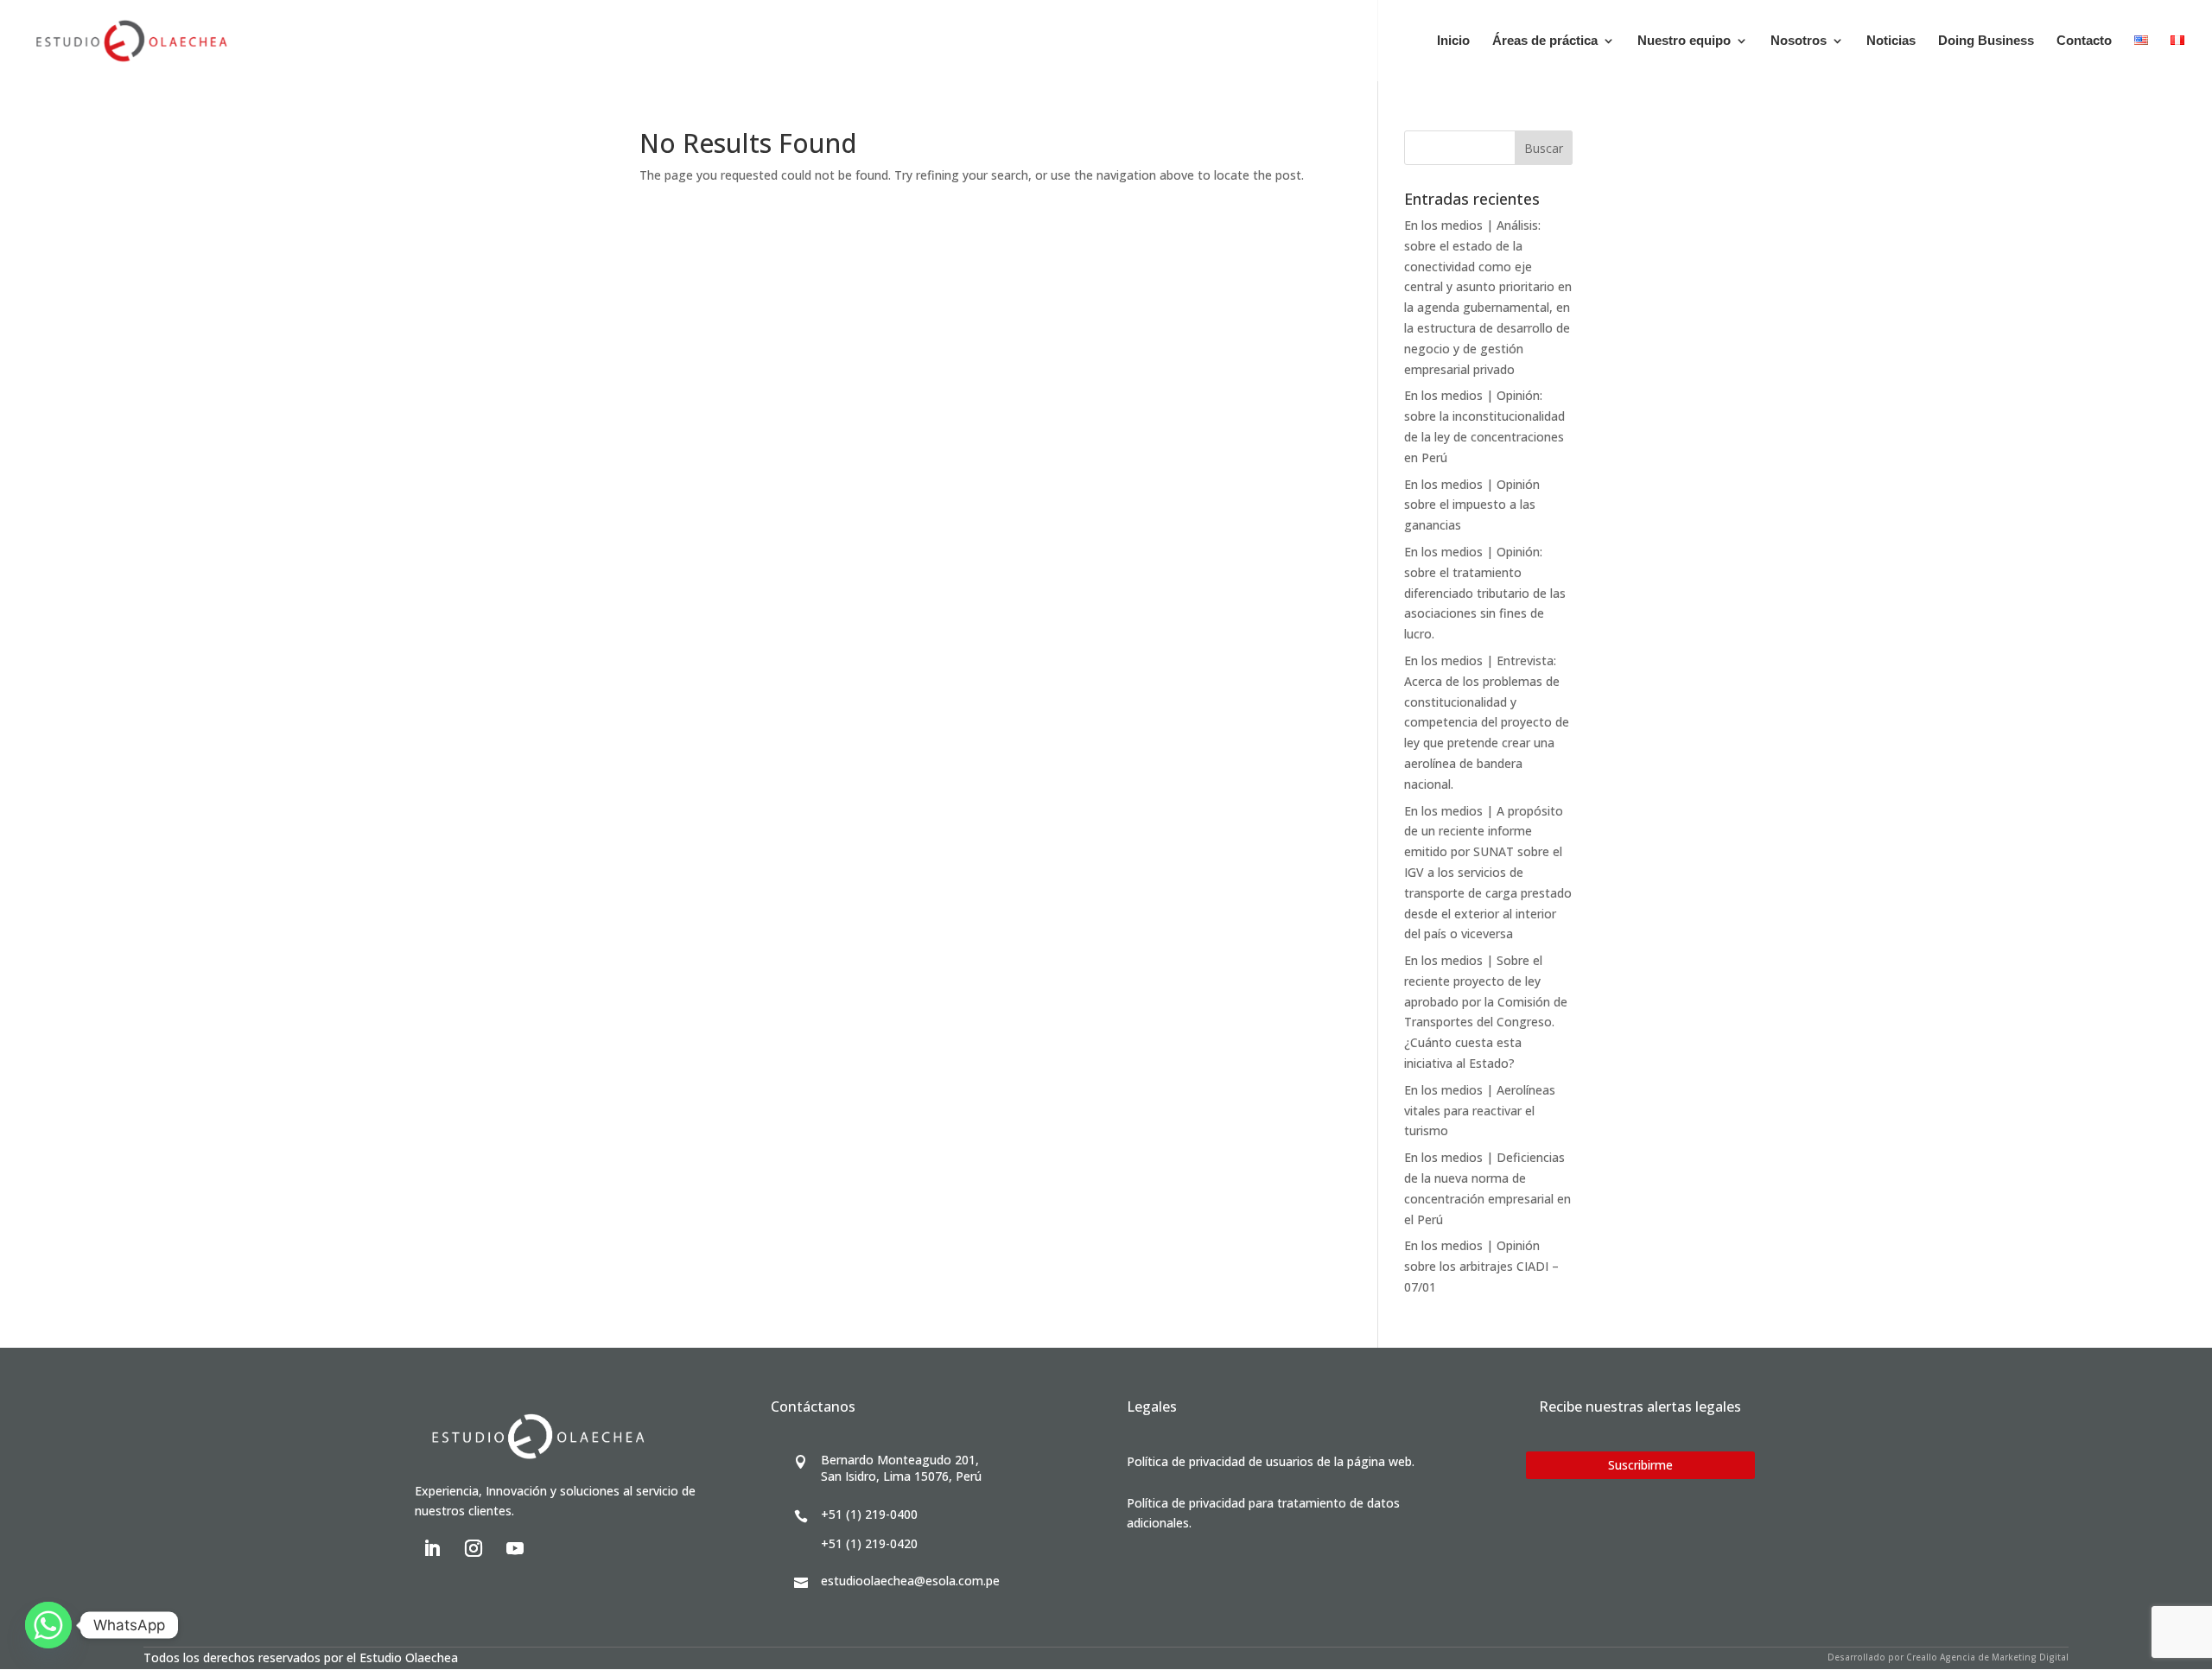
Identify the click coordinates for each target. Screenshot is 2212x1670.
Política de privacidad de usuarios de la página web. (1271, 1461)
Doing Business (1986, 41)
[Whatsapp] (48, 1625)
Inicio (1453, 41)
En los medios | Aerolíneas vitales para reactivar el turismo (1480, 1111)
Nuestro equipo (1684, 41)
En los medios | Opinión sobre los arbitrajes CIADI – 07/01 (1481, 1266)
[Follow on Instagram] (474, 1548)
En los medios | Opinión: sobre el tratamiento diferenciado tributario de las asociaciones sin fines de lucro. (1485, 593)
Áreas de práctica (1545, 41)
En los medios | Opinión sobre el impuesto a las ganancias (1472, 505)
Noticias (1891, 41)
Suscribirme (1640, 1465)
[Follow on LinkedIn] (432, 1548)
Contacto (2084, 41)
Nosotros (1799, 41)
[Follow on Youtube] (515, 1548)
